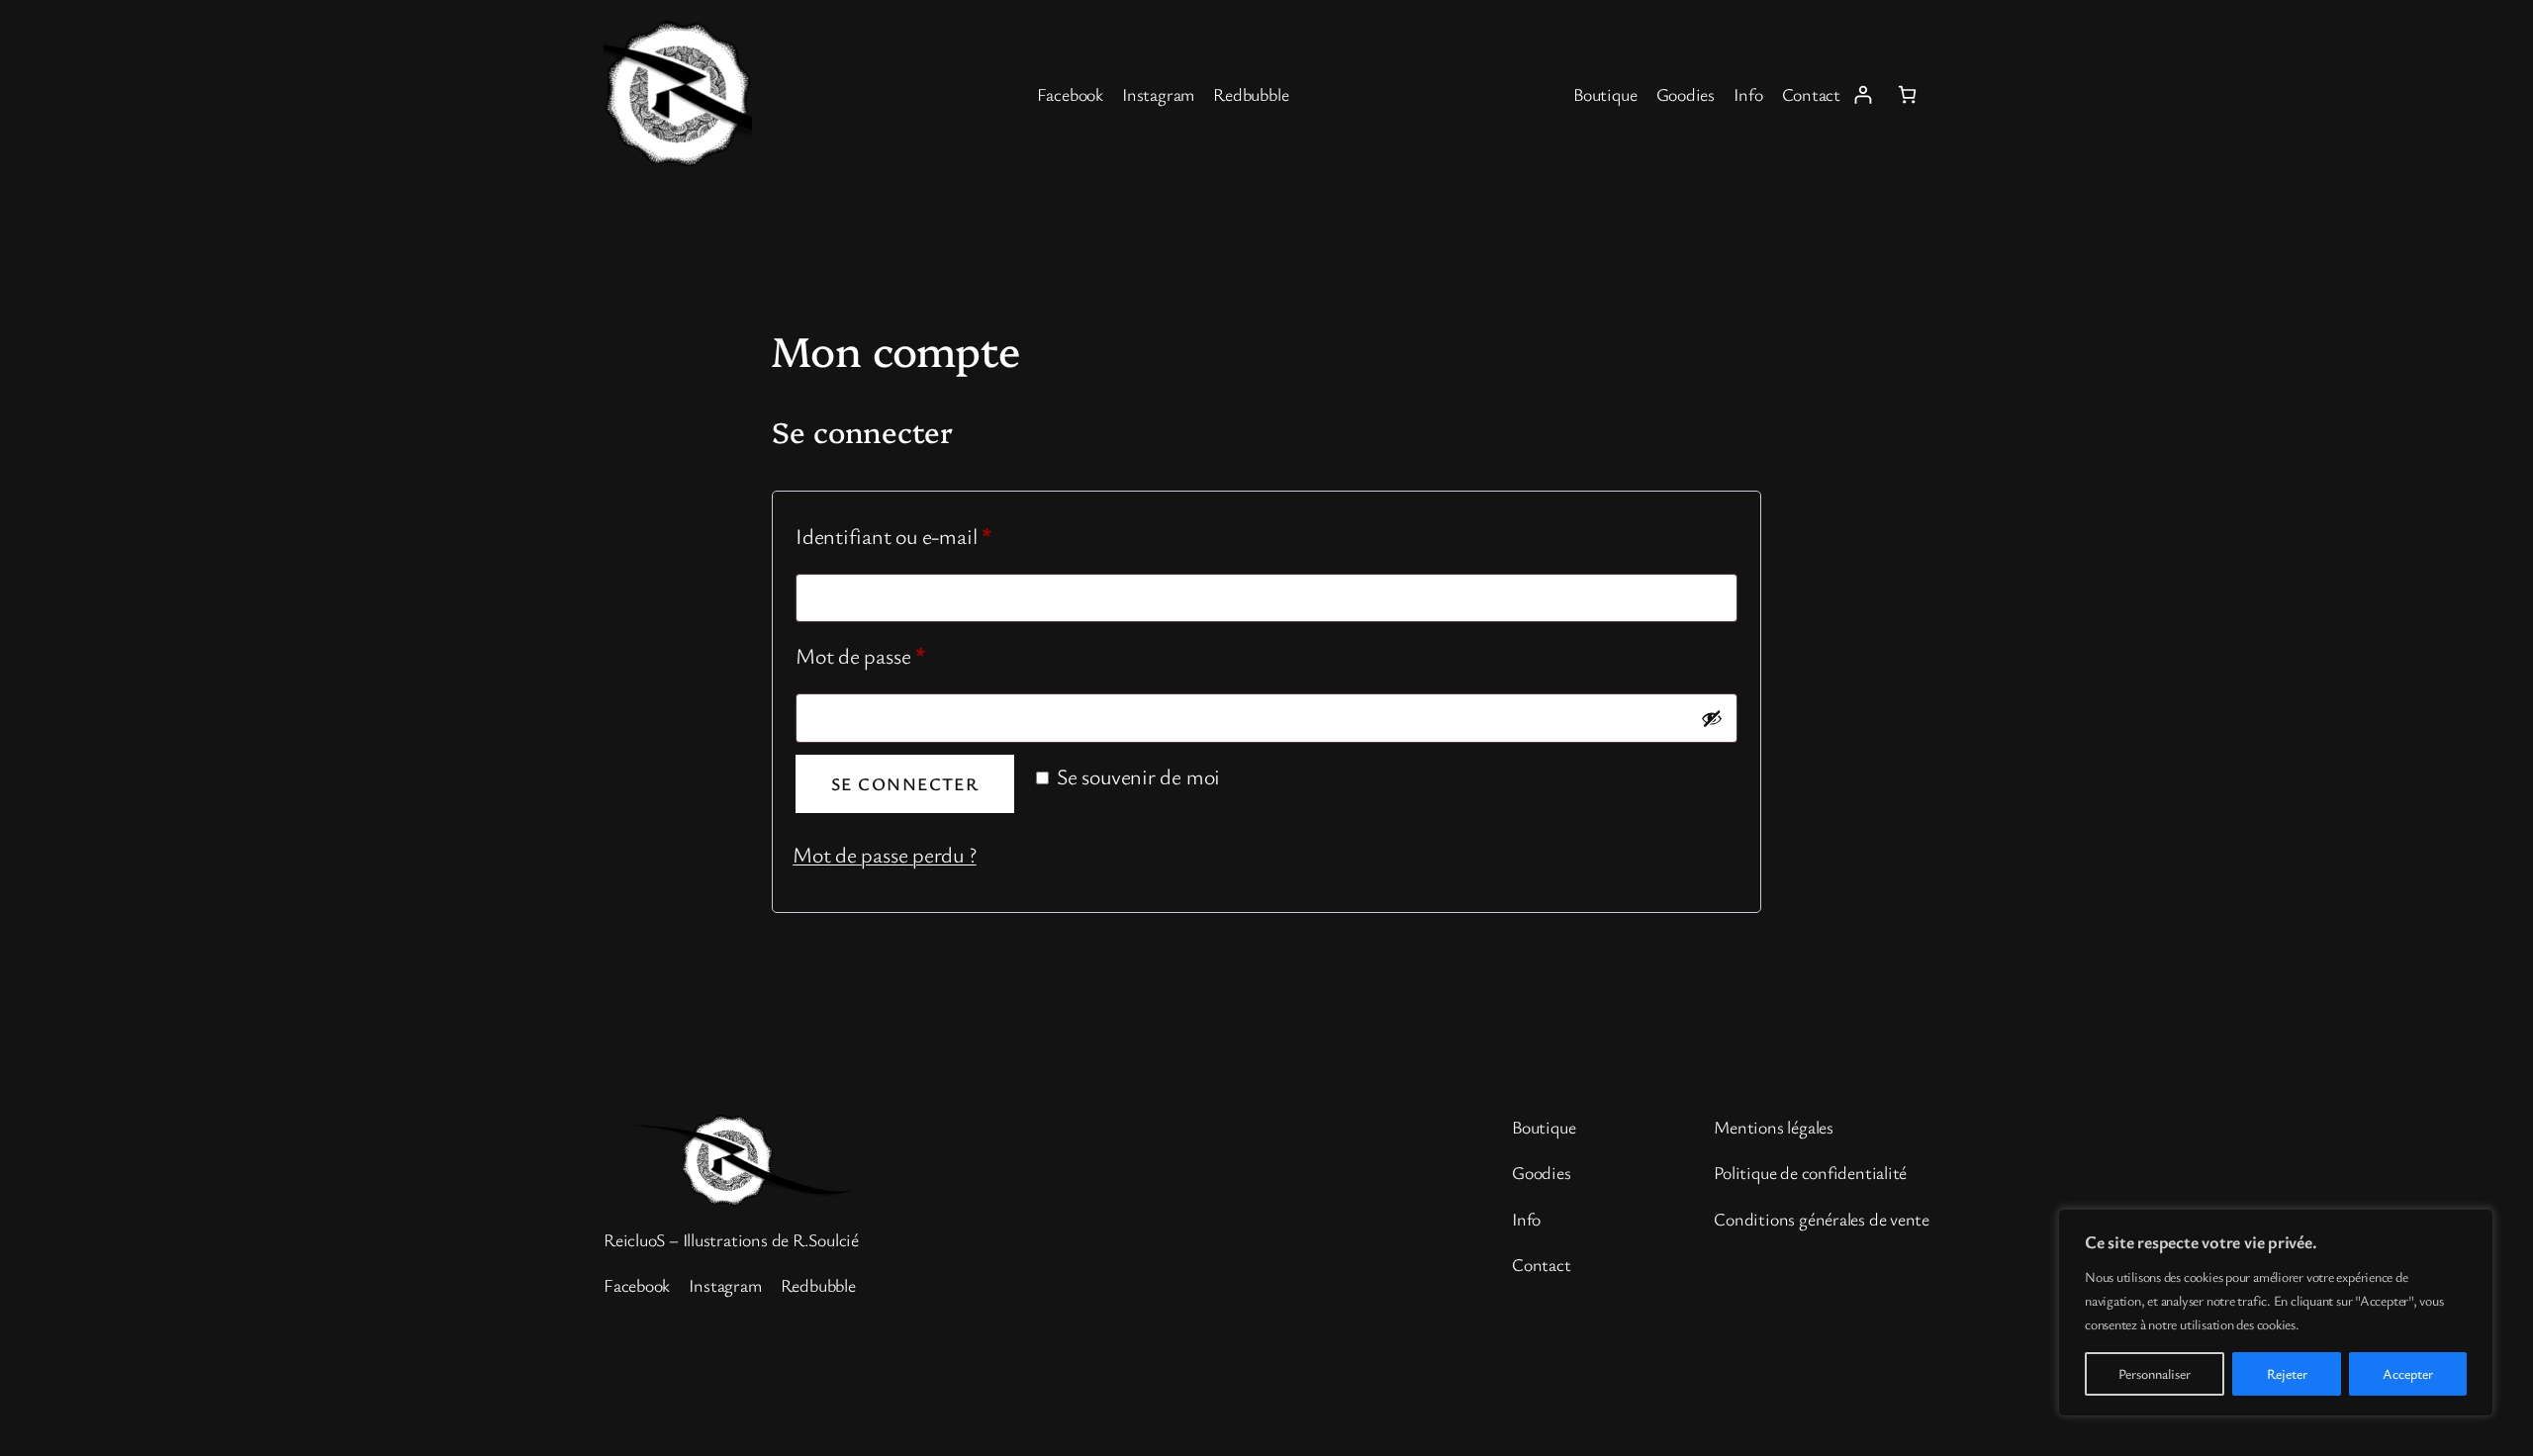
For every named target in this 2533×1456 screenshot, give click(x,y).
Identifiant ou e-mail (943, 535)
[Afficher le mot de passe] (1712, 718)
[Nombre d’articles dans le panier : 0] (1907, 94)
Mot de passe (910, 655)
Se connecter (905, 783)
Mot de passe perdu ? (885, 854)
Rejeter (2287, 1373)
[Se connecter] (1863, 94)
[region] (2276, 1313)
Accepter (2408, 1373)
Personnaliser (2155, 1373)
